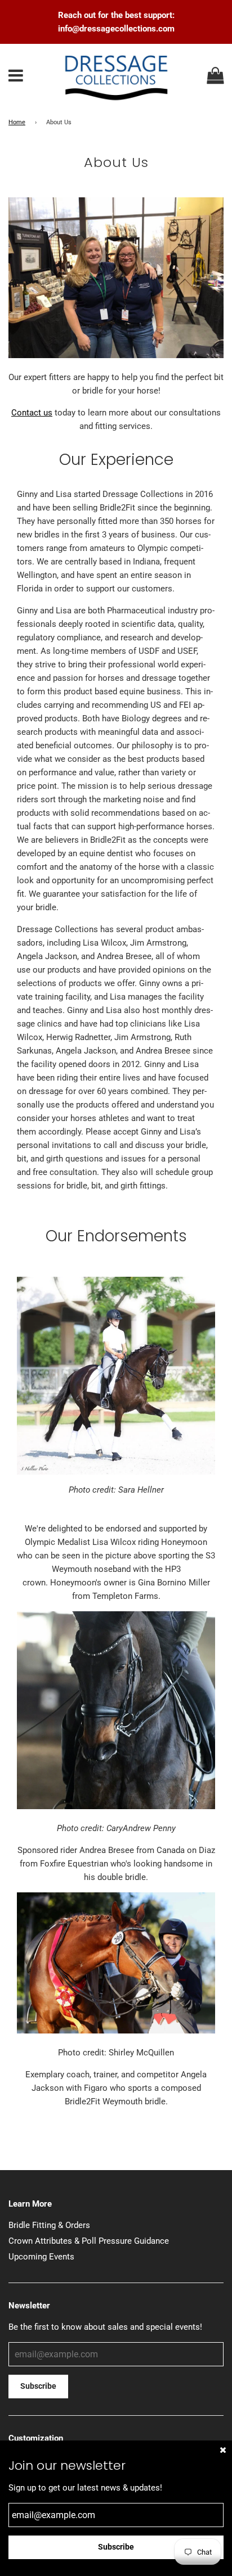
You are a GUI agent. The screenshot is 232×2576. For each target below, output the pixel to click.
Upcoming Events (41, 2257)
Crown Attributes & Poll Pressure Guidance (89, 2241)
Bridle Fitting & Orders (49, 2225)
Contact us (32, 413)
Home (17, 122)
